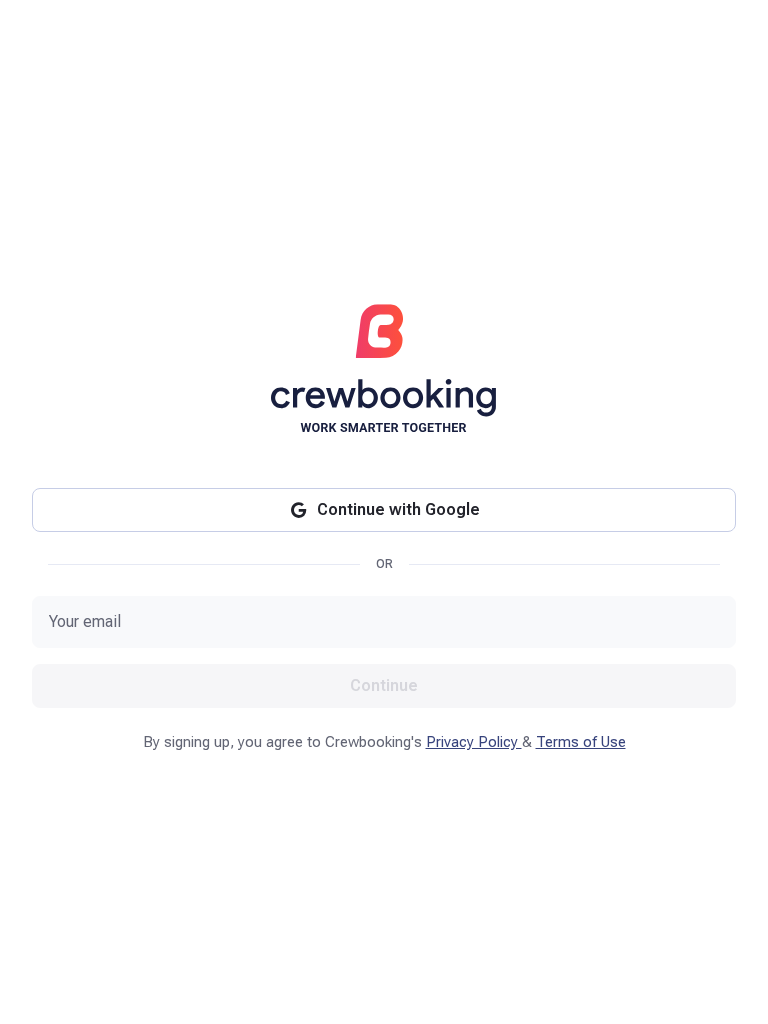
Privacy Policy (474, 742)
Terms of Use (581, 742)
